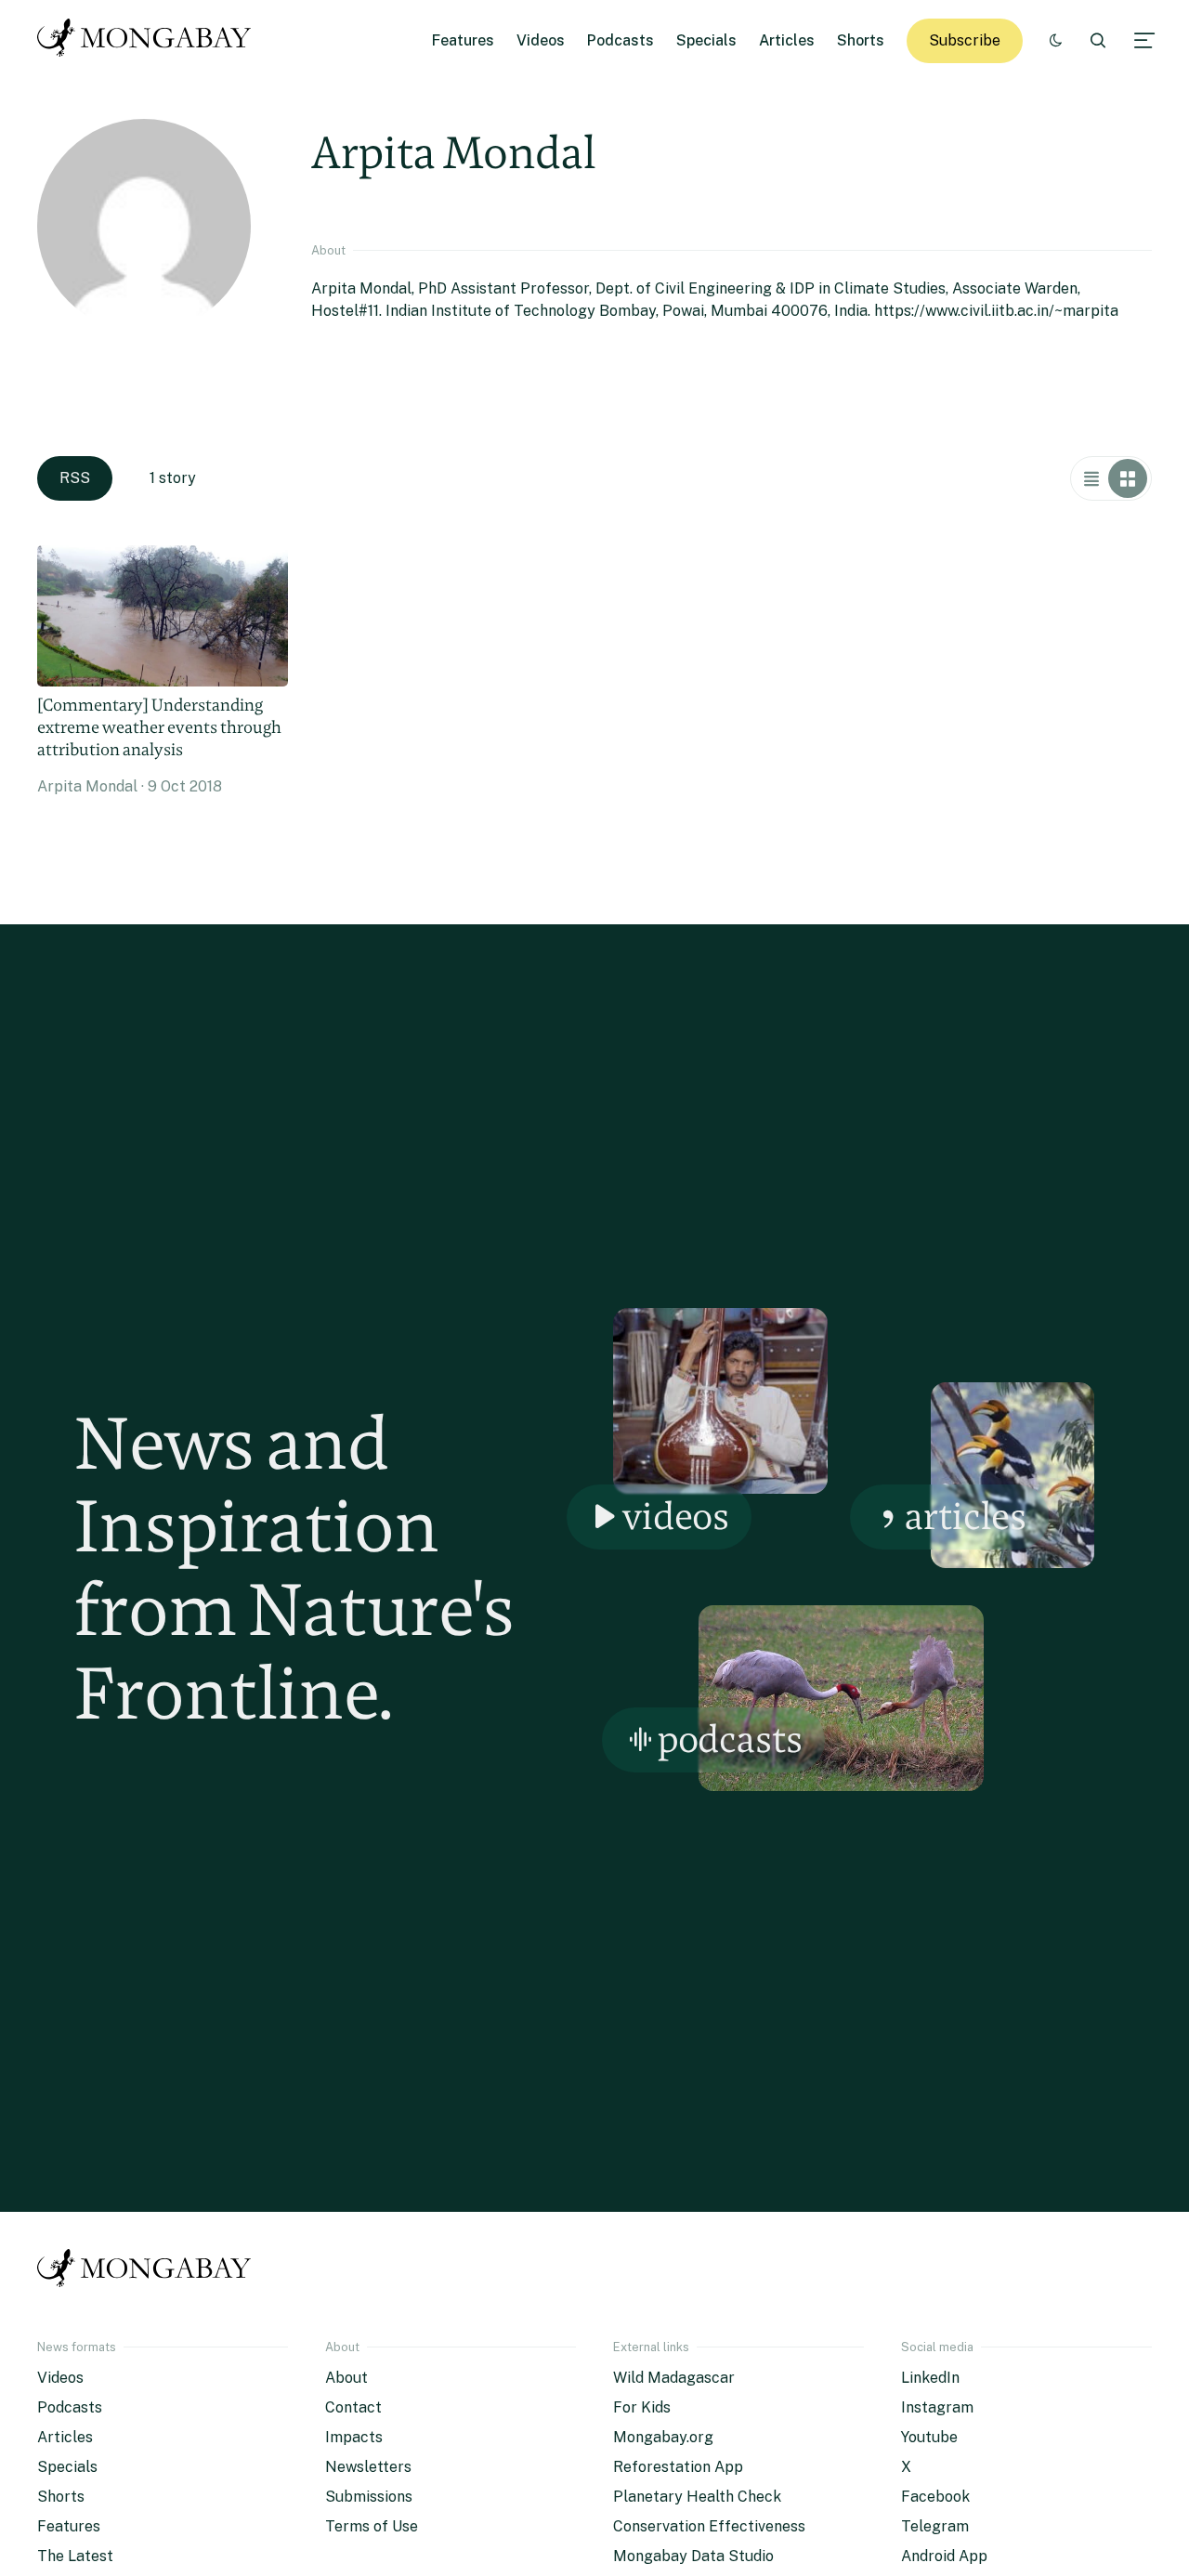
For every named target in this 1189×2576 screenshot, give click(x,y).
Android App (944, 2556)
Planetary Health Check (697, 2497)
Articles (787, 40)
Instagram (937, 2407)
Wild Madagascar (674, 2378)
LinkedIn (930, 2378)
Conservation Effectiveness (709, 2526)
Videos (541, 40)
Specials (706, 40)
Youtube (929, 2437)
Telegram (935, 2526)
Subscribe (965, 40)
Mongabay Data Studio (693, 2556)
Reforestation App (678, 2467)
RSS (75, 478)
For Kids (642, 2407)
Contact (353, 2407)
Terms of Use (372, 2526)
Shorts (861, 40)
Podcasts (621, 40)
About (346, 2378)
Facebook (935, 2497)
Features (463, 40)
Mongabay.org (663, 2437)
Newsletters (368, 2467)
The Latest (75, 2556)
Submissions (369, 2497)
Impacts (354, 2437)
